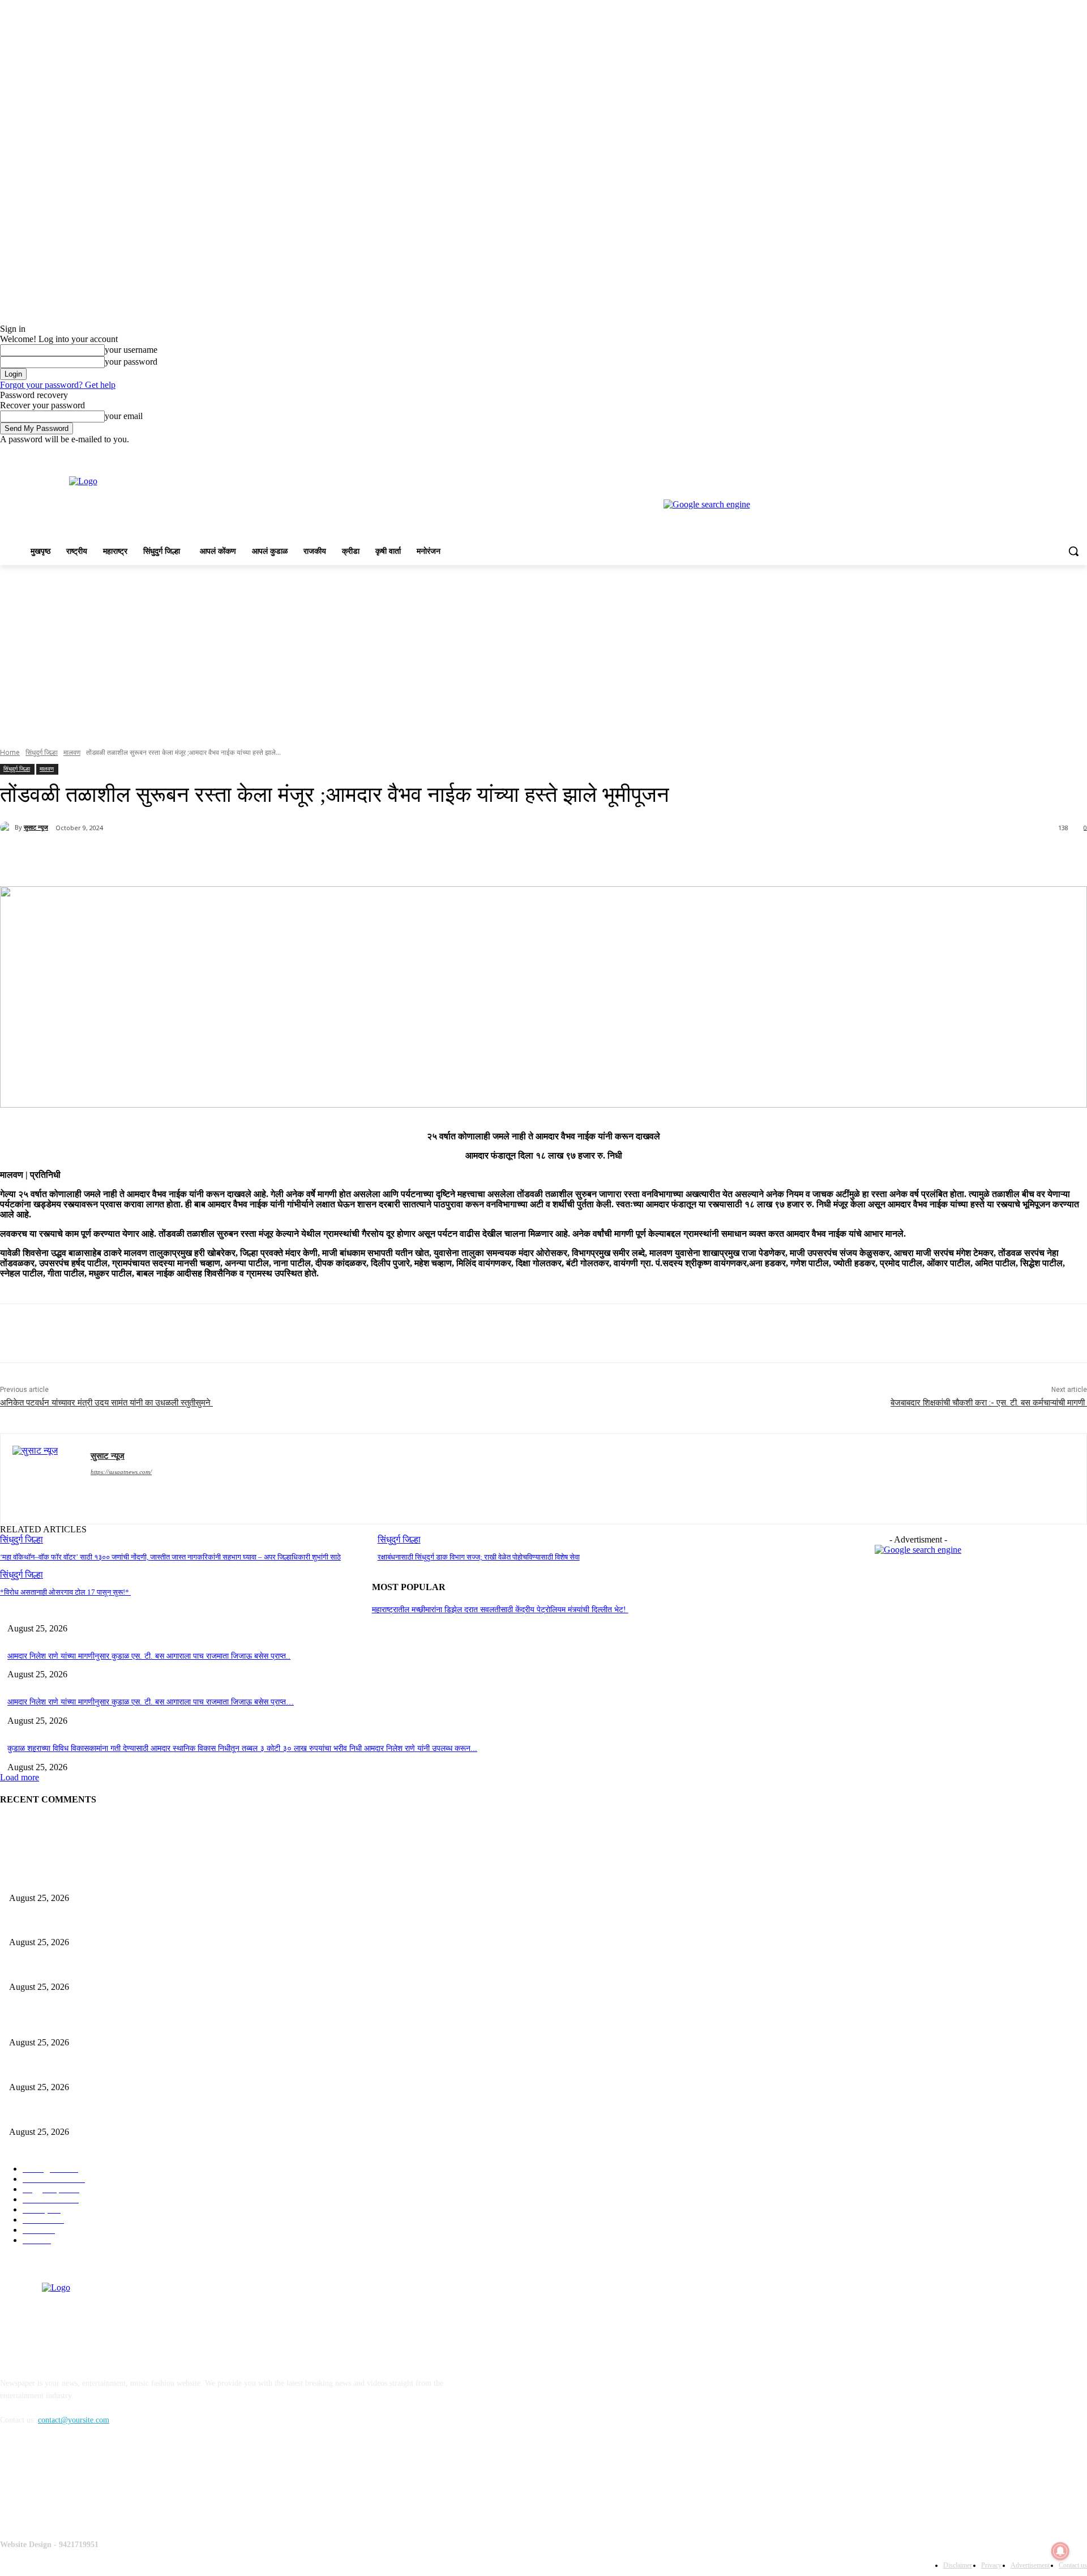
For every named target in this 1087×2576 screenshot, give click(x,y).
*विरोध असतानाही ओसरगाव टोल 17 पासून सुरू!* (65, 1592)
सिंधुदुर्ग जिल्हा (42, 752)
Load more (20, 1777)
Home (10, 752)
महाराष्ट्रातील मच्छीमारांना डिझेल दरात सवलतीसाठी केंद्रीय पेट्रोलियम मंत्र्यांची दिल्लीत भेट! (500, 1610)
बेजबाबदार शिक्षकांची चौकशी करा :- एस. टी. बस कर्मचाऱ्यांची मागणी (989, 1403)
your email (124, 416)
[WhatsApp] (226, 857)
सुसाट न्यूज (36, 827)
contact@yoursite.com (74, 2420)
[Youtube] (1080, 453)
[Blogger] (12, 2482)
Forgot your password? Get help (58, 385)
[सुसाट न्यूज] (7, 827)
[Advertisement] (543, 650)
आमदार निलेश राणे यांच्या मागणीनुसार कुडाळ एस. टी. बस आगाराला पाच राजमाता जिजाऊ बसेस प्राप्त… (151, 1702)
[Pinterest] (185, 857)
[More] (267, 857)
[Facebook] (1018, 453)
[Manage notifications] (1060, 2551)
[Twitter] (1049, 453)
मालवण (72, 752)
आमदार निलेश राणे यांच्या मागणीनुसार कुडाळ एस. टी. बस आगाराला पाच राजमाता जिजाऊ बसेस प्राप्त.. (149, 1656)
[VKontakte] (128, 2482)
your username (131, 350)
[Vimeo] (1065, 453)
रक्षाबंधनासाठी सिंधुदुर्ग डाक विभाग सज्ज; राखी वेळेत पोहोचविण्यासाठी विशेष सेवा (479, 1557)
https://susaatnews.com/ (121, 1472)
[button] (1073, 551)
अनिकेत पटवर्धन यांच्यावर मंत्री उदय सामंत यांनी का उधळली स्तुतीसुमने (106, 1403)
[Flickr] (69, 2482)
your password (131, 362)
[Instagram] (1033, 453)
